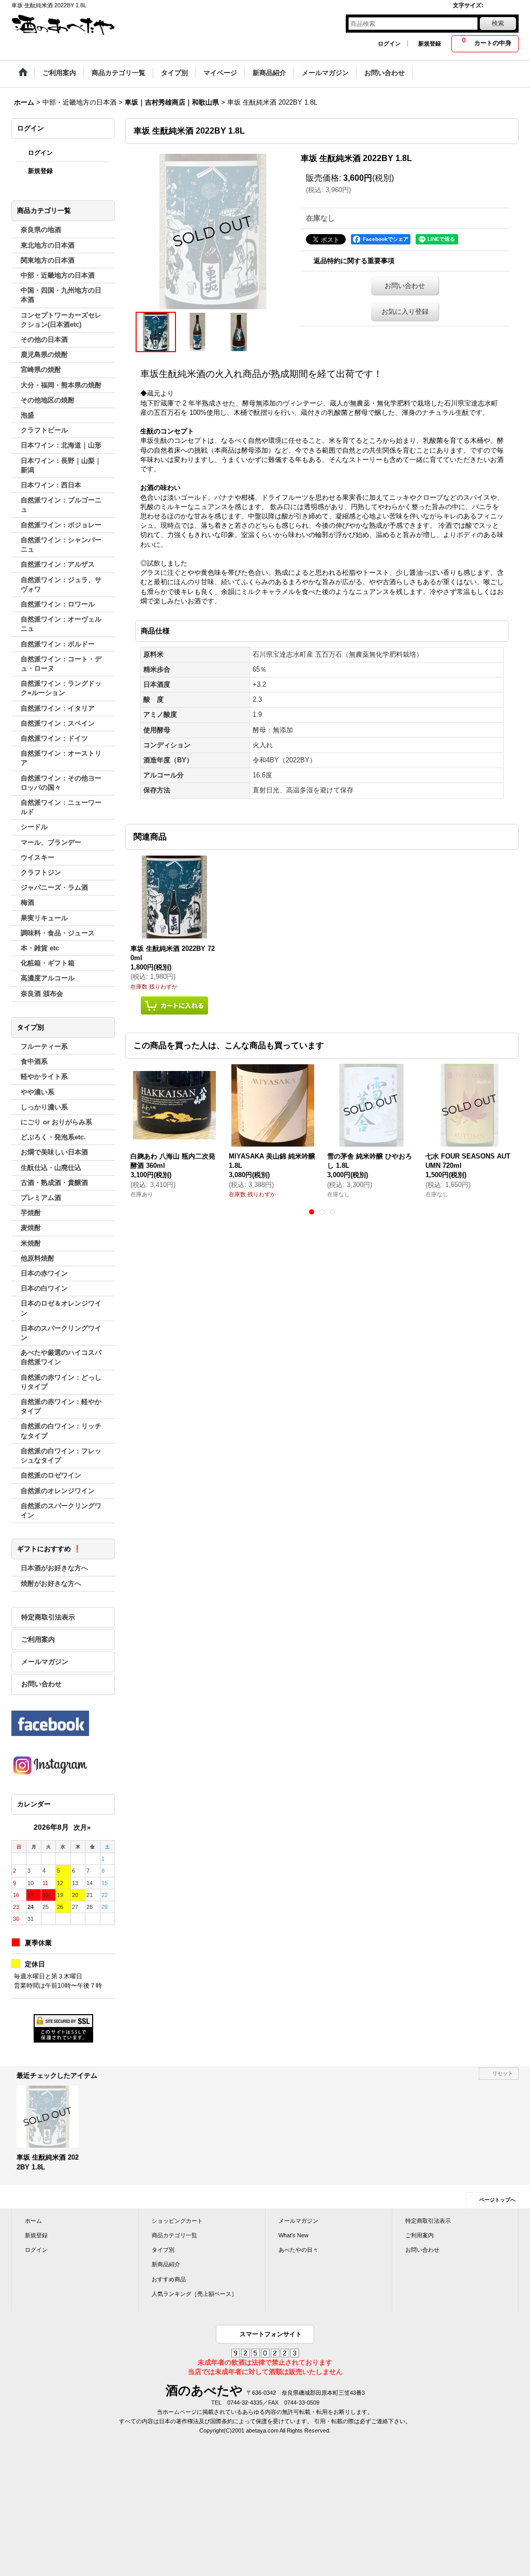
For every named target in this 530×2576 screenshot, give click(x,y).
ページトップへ (497, 2200)
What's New (293, 2235)
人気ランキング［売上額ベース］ (194, 2294)
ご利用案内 (38, 1639)
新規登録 (430, 44)
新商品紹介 (166, 2264)
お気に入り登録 (405, 312)
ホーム (33, 2221)
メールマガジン (45, 1662)
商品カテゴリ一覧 (174, 2235)
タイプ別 (163, 2250)
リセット (503, 2073)
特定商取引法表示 (48, 1617)
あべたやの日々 (298, 2250)
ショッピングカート (177, 2221)
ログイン (389, 44)
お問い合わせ (41, 1684)
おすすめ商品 (169, 2279)
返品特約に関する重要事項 (354, 261)
